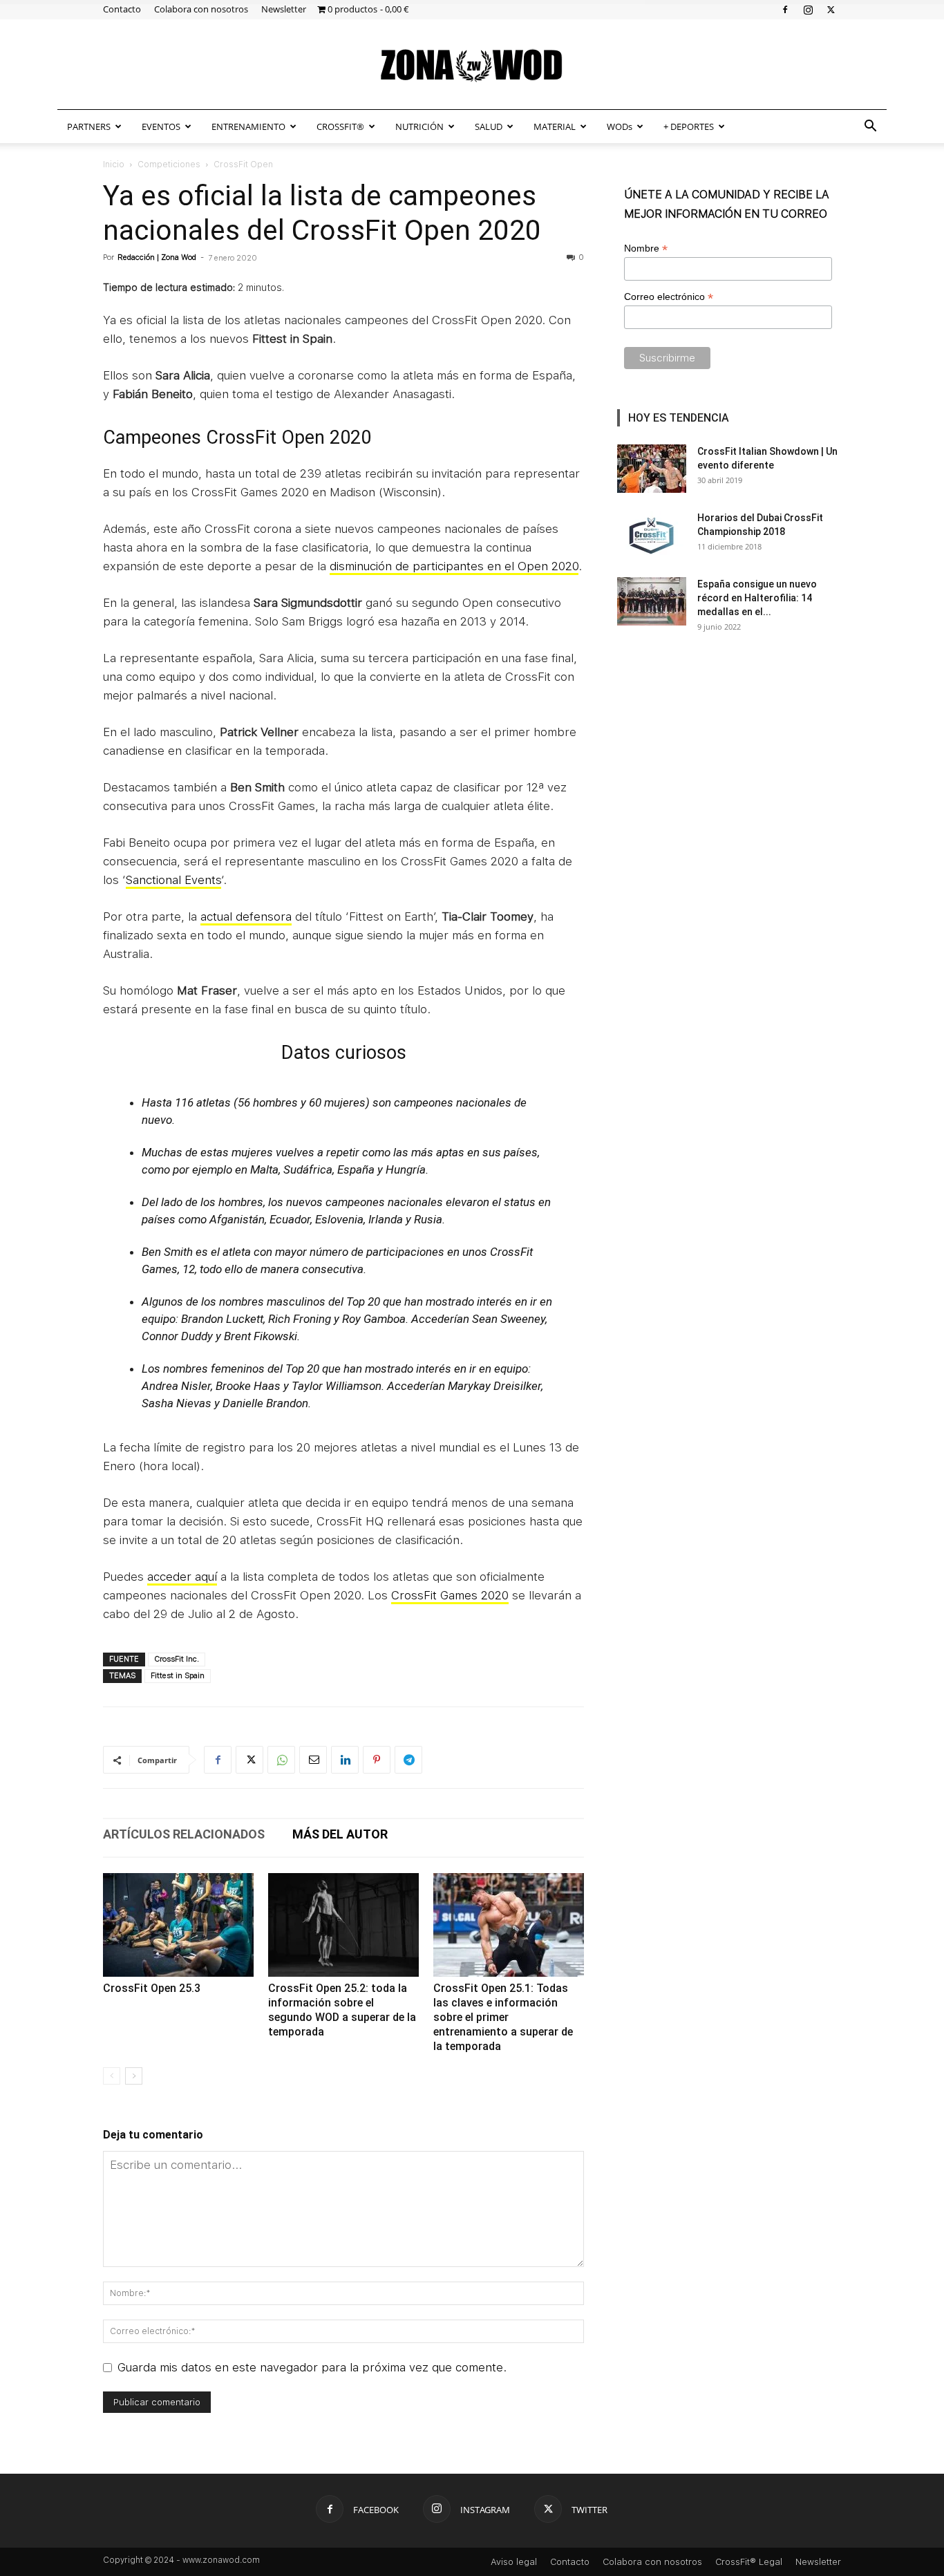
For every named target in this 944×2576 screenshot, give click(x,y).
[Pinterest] (377, 1760)
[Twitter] (831, 9)
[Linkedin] (345, 1760)
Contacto (122, 9)
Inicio (114, 164)
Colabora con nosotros (201, 9)
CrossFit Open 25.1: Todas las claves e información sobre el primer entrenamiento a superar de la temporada (503, 2017)
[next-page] (134, 2076)
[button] (870, 127)
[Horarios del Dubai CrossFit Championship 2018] (652, 535)
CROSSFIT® (340, 126)
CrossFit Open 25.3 (152, 1988)
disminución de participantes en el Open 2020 (454, 566)
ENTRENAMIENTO (248, 126)
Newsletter (284, 9)
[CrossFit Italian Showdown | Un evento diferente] (652, 469)
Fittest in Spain (178, 1676)
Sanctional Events (173, 880)
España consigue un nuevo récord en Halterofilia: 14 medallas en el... (757, 598)
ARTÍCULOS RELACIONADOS (184, 1834)
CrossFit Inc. (177, 1659)
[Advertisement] (729, 749)
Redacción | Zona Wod (157, 257)
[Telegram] (408, 1760)
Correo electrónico (669, 297)
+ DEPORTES (689, 126)
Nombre (646, 248)
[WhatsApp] (281, 1760)
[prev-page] (112, 2076)
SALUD (489, 126)
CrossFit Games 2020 (450, 1595)
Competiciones (169, 164)
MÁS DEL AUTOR (340, 1834)
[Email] (313, 1760)
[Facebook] (785, 9)
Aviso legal (514, 2562)
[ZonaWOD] (472, 65)
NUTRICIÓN (419, 126)
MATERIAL (555, 126)
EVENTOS (161, 126)
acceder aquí (182, 1577)
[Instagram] (808, 9)
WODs (620, 126)
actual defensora (246, 916)
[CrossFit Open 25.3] (178, 1925)
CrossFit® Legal (749, 2562)
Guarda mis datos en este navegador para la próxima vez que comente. (312, 2367)
